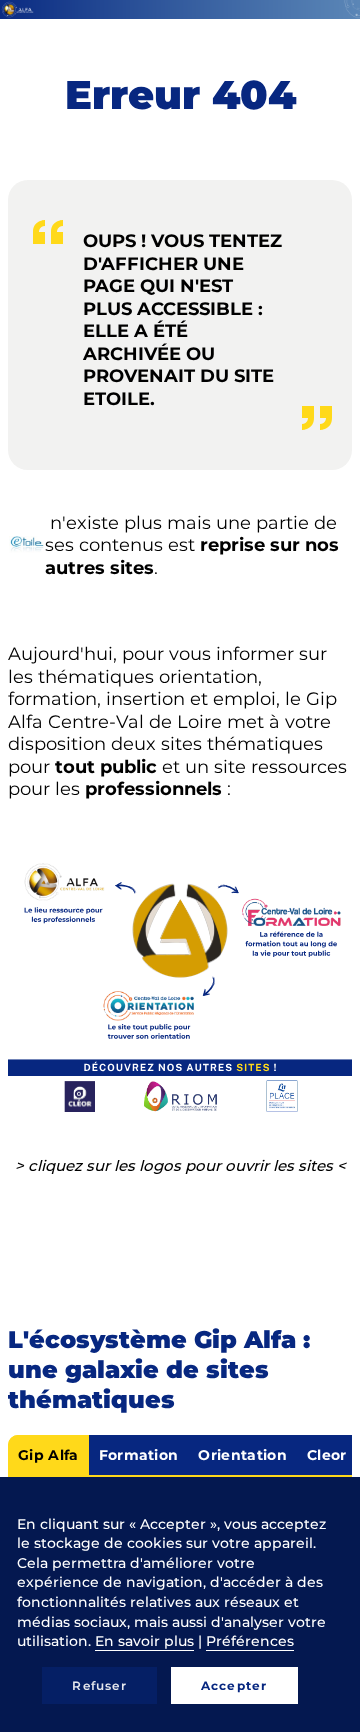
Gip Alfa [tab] (48, 1455)
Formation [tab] (139, 1455)
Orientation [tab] (242, 1455)
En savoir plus (144, 1641)
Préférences (250, 1641)
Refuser (99, 1685)
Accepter (234, 1685)
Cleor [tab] (327, 1455)
